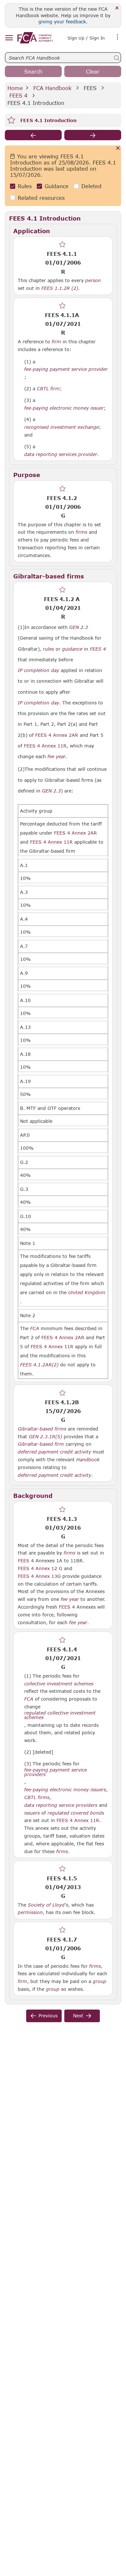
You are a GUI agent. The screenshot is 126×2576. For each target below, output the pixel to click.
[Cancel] (118, 148)
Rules (25, 186)
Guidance (57, 186)
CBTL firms (37, 1797)
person (93, 280)
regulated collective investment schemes (60, 1715)
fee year (57, 757)
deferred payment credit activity (54, 1452)
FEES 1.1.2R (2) (60, 288)
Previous (48, 2016)
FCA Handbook (52, 88)
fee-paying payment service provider (66, 369)
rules (48, 649)
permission (30, 1912)
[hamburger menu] (9, 38)
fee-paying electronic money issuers (65, 1790)
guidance (72, 649)
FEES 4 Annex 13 (37, 1576)
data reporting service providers (61, 1805)
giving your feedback (62, 22)
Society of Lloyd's (48, 1905)
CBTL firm (48, 389)
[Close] (117, 8)
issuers (32, 1813)
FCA (35, 1328)
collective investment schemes (59, 1684)
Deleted (91, 186)
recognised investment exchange (62, 427)
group (100, 1981)
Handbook (88, 1460)
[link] (35, 38)
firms (81, 532)
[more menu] (118, 37)
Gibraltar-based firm (41, 1444)
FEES (90, 88)
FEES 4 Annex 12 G (40, 1568)
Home (15, 88)
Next (78, 2016)
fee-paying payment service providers (56, 1772)
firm (56, 342)
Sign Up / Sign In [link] (86, 38)
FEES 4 (18, 95)
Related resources (41, 198)
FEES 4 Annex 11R (78, 1820)
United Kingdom (87, 1293)
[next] (93, 135)
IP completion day (38, 670)
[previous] (33, 135)
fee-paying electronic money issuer (64, 408)
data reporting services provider (61, 454)
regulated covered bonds (76, 1813)
